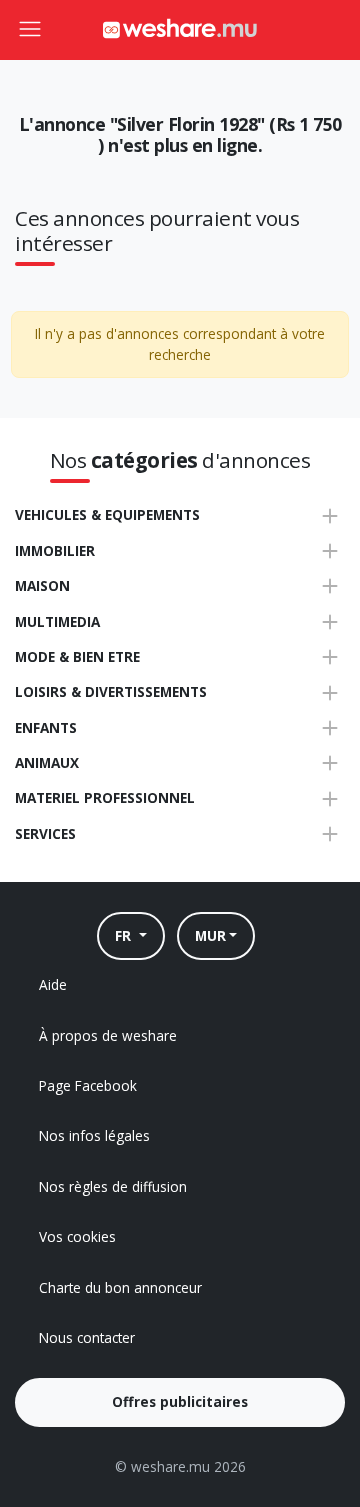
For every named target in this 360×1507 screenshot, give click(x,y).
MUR (210, 935)
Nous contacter (87, 1337)
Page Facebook (88, 1085)
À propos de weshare (108, 1035)
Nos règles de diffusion (113, 1186)
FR (125, 935)
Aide (53, 984)
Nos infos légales (94, 1135)
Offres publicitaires (180, 1401)
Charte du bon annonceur (120, 1287)
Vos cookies (77, 1236)
